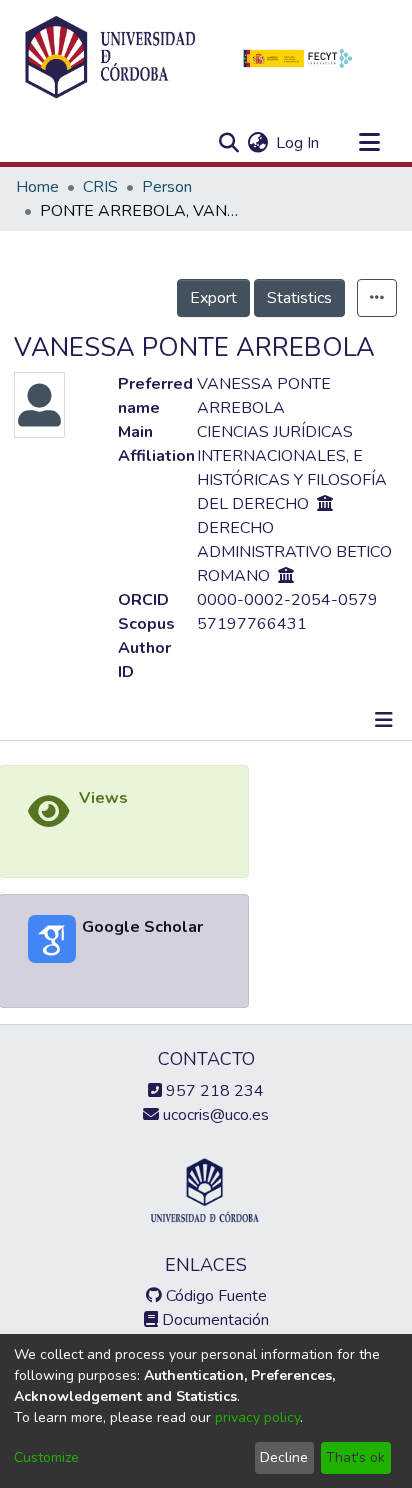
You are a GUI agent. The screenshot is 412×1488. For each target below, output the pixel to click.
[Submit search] (228, 143)
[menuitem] (257, 143)
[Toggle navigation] (369, 143)
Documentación (213, 1320)
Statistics (299, 298)
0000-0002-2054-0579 (287, 600)
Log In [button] (298, 143)
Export (213, 298)
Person (167, 187)
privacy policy (257, 1417)
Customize (46, 1457)
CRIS (100, 187)
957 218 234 (213, 1091)
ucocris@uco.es (214, 1115)
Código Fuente (214, 1296)
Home (37, 187)
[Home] (110, 58)
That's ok (355, 1457)
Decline (284, 1457)
